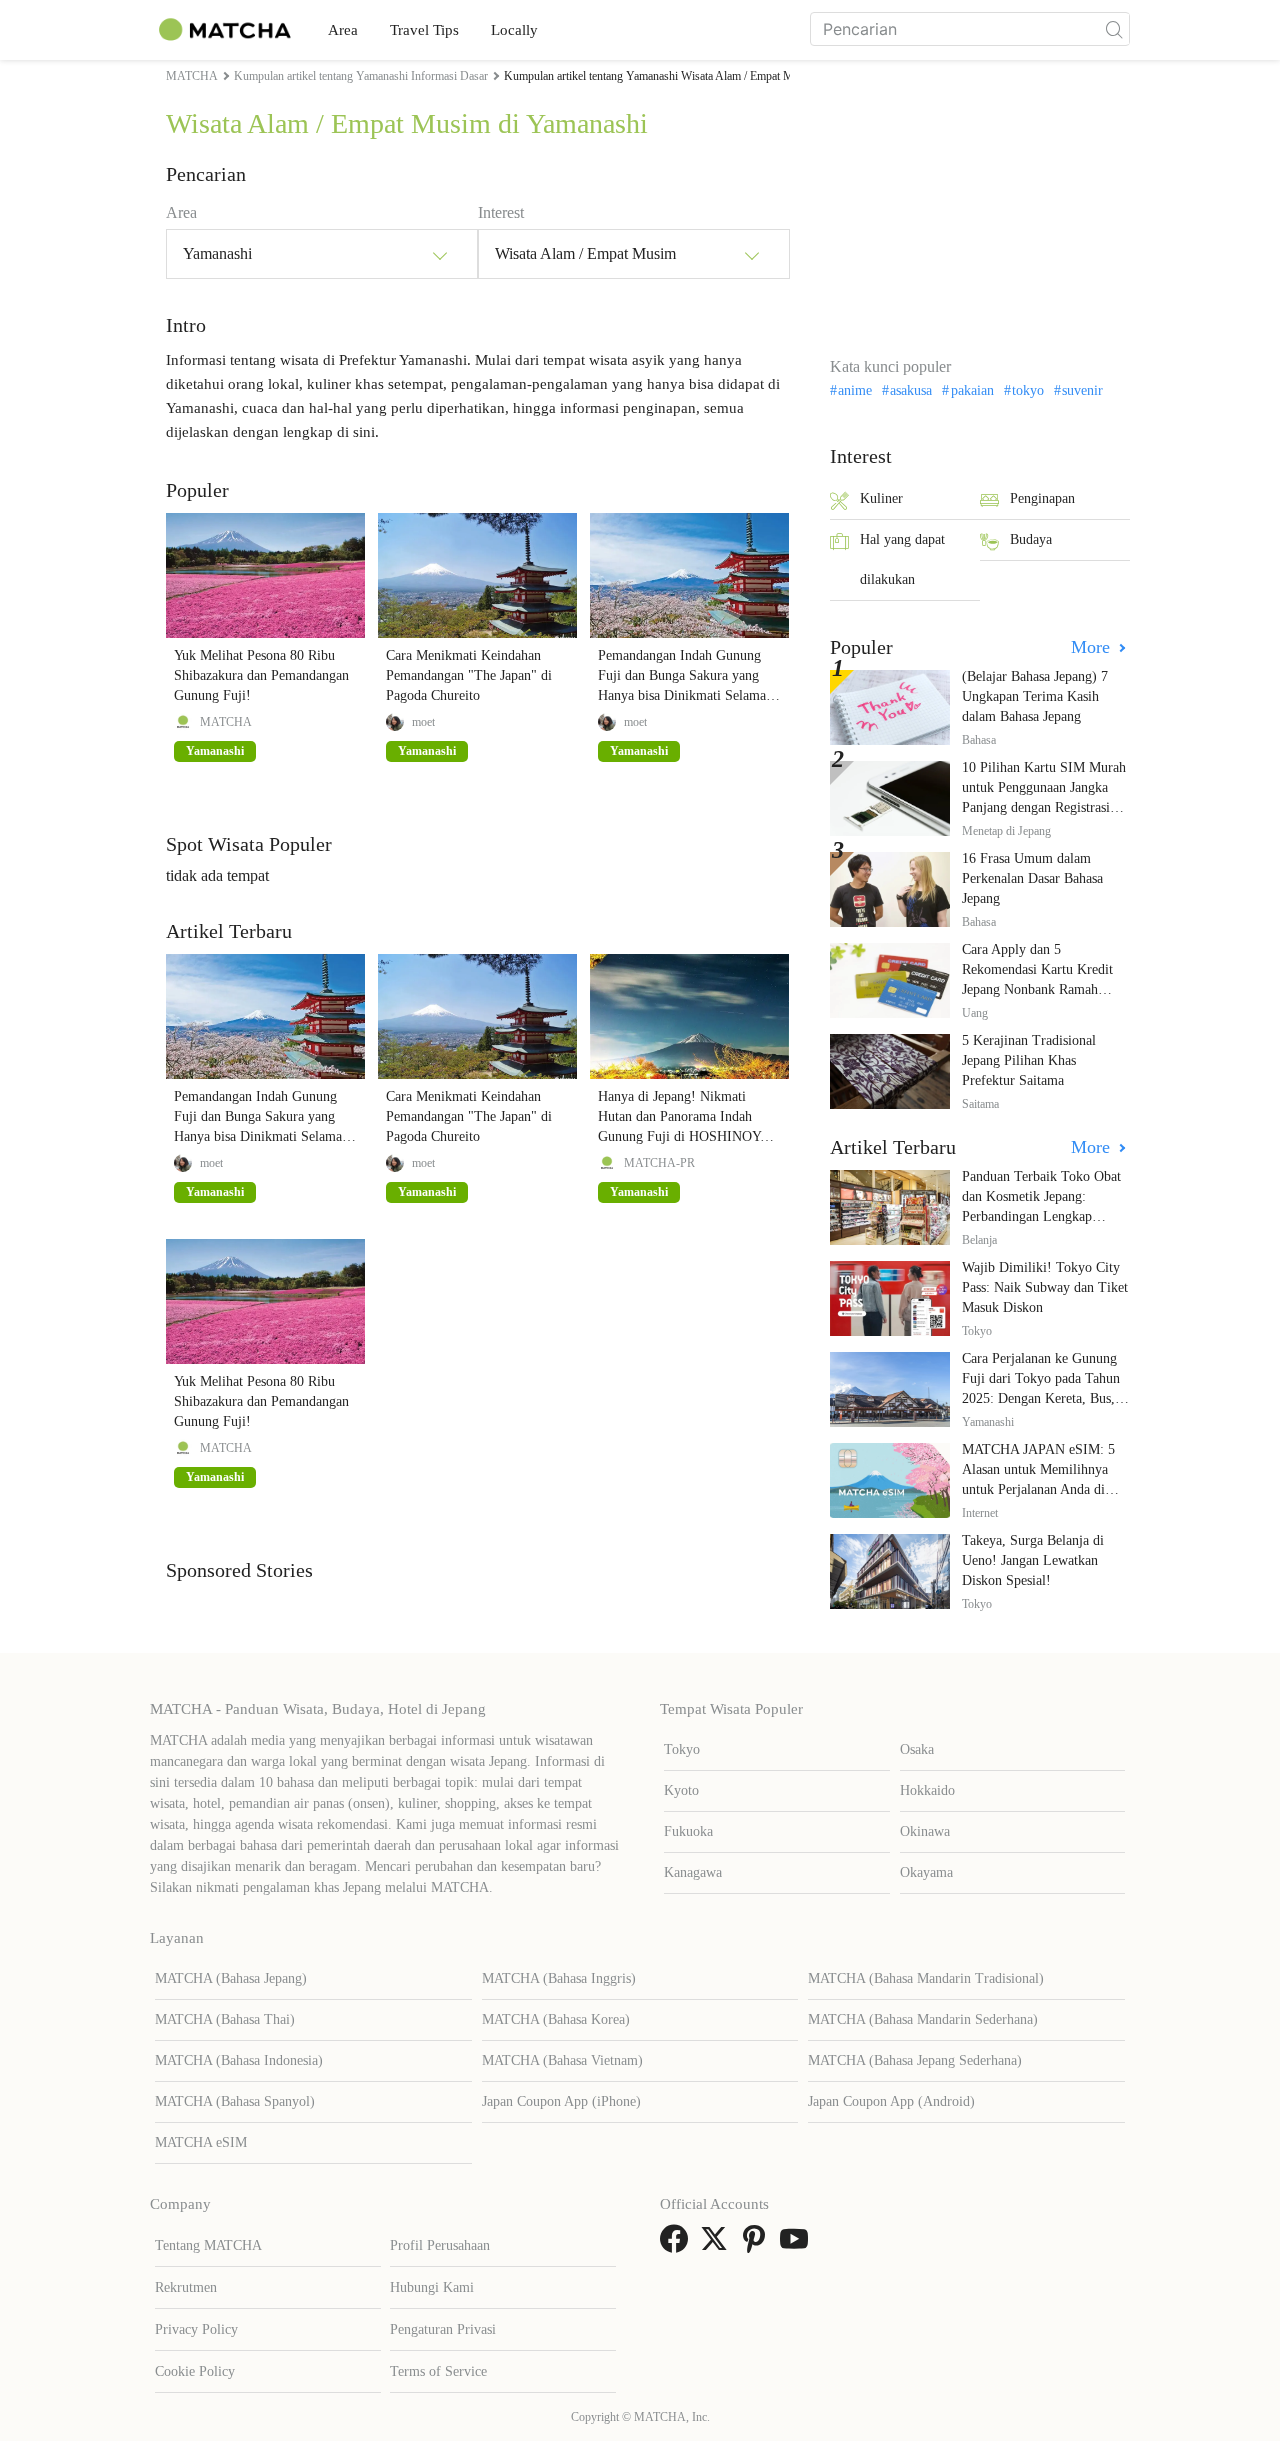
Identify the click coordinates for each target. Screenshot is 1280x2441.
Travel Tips (424, 30)
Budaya (1031, 539)
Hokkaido (927, 1790)
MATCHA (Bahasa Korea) (556, 2019)
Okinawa (925, 1831)
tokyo (1028, 391)
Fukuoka (688, 1831)
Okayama (926, 1872)
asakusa (911, 391)
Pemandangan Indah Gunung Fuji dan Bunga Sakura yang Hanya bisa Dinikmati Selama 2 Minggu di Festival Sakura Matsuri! (687, 695)
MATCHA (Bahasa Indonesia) (239, 2060)
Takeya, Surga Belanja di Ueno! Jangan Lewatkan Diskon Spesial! (1033, 1560)
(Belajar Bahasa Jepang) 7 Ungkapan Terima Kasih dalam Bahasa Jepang (1035, 696)
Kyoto (681, 1790)
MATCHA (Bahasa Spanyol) (235, 2101)
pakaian (972, 391)
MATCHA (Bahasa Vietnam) (562, 2060)
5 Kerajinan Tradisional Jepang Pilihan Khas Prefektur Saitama (1029, 1060)
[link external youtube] (798, 2245)
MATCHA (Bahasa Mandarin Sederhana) (923, 2019)
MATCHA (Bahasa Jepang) (231, 1978)
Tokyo (682, 1749)
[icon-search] (1114, 29)
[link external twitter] (718, 2245)
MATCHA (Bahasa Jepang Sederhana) (915, 2060)
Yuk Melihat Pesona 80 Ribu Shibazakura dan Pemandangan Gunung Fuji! (261, 675)
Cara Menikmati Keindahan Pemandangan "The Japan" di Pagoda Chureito (469, 675)
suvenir (1082, 391)
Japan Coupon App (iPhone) (561, 2101)
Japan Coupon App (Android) (891, 2101)
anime (855, 391)
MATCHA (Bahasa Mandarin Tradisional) (926, 1978)
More (1093, 647)
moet (423, 722)
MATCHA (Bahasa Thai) (225, 2019)
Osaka (917, 1749)
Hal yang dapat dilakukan (902, 559)
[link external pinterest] (758, 2245)
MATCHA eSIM (201, 2142)
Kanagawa (693, 1872)
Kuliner (881, 498)
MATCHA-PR (659, 1163)
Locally (514, 30)
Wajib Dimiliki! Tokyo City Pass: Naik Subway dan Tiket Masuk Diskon (1045, 1287)
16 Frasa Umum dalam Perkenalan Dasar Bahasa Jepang (1032, 878)
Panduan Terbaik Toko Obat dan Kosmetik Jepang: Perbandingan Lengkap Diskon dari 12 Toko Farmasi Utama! (1045, 1216)
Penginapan (1042, 498)
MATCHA (226, 722)
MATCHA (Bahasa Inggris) (559, 1978)
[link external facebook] (678, 2245)
